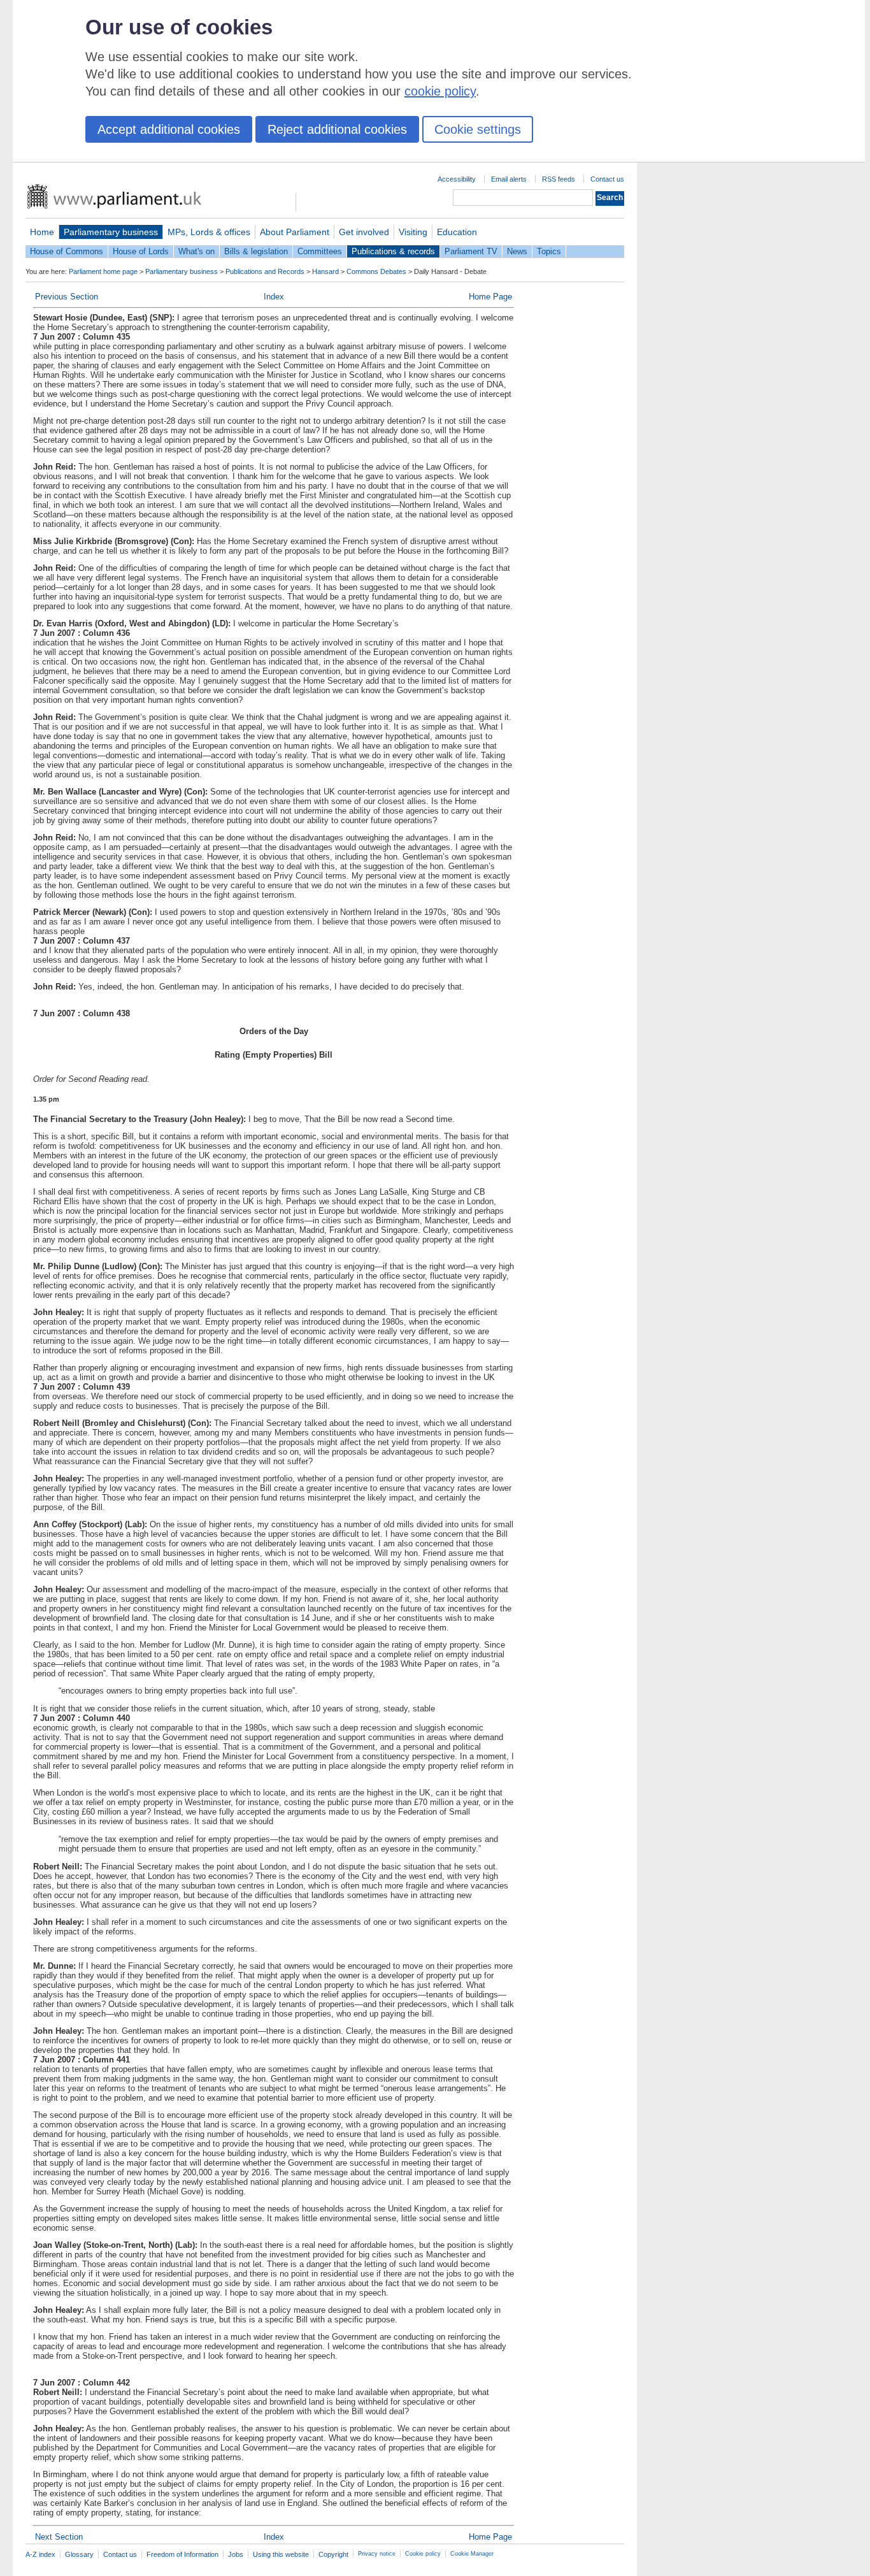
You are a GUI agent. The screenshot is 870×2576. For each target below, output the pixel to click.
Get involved (364, 232)
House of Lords (141, 251)
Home (42, 232)
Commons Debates (376, 271)
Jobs (236, 2554)
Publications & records (393, 251)
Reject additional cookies (337, 129)
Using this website (281, 2554)
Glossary (79, 2554)
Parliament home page (103, 271)
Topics (549, 251)
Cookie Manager (472, 2554)
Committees (320, 251)
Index (274, 297)
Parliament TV (471, 251)
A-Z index (40, 2554)
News (517, 251)
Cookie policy (423, 2554)
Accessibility (457, 179)
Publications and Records (265, 271)
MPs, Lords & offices (209, 232)
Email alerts (509, 179)
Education (457, 232)
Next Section (59, 2537)
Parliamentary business (111, 232)
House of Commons (67, 251)
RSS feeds (559, 179)
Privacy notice (377, 2554)
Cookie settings (478, 129)
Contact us (607, 179)
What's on (196, 251)
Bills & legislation (256, 251)
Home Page (490, 297)
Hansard (325, 271)
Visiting (413, 232)
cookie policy (440, 91)
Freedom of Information (182, 2554)
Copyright (333, 2554)
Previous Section (67, 297)
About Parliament (295, 232)
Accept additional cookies (169, 129)
